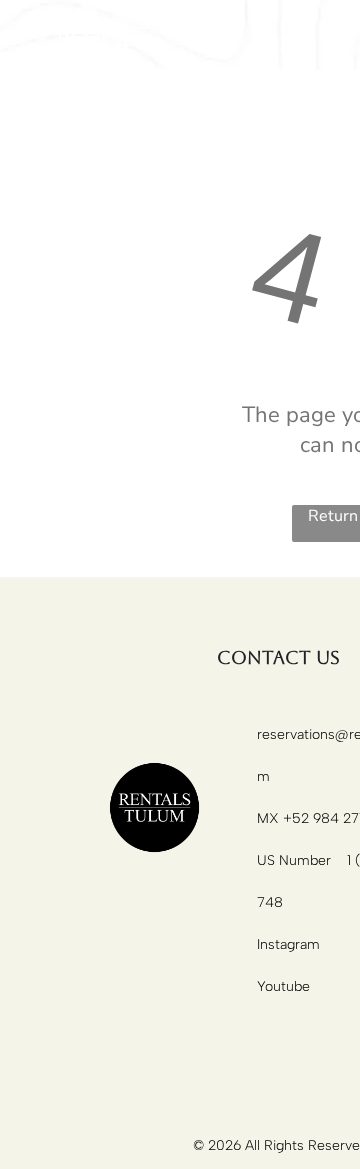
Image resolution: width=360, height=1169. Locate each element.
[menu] (330, 27)
